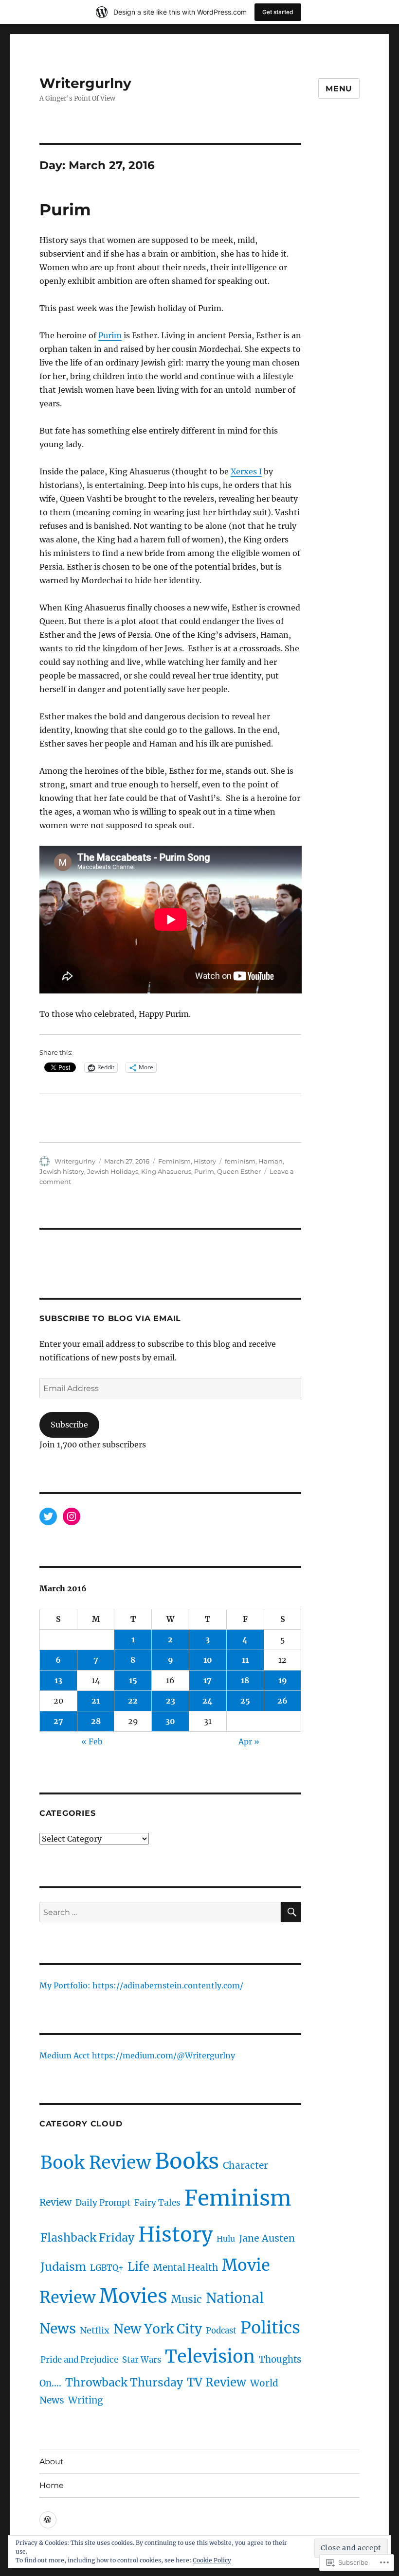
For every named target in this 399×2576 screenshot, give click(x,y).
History (205, 1161)
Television (210, 2357)
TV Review (217, 2382)
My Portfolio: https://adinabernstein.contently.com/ (141, 1986)
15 (133, 1680)
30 (170, 1721)
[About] (48, 2520)
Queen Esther (239, 1171)
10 (208, 1660)
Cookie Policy (212, 2560)
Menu (339, 89)
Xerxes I (246, 471)
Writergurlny (85, 83)
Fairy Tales (157, 2203)
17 (208, 1680)
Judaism (63, 2267)
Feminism (174, 1161)
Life (138, 2267)
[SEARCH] (291, 1912)
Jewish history (62, 1171)
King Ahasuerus (166, 1171)
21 (96, 1701)
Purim (65, 209)
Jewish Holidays (113, 1171)
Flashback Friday (87, 2237)
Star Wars (142, 2360)
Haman (271, 1161)
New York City (158, 2329)
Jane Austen (267, 2238)
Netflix (95, 2330)
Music (187, 2299)
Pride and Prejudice (79, 2360)
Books (187, 2161)
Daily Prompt (103, 2203)
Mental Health (186, 2267)
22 (133, 1701)
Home (52, 2485)
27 (58, 1721)
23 (171, 1701)
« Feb (92, 1741)
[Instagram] (72, 1516)
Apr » (249, 1741)
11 (245, 1660)
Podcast (221, 2331)
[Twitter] (48, 1516)
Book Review (96, 2163)
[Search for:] (160, 1912)
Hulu (226, 2239)
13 (58, 1680)
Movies (133, 2296)
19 (283, 1680)
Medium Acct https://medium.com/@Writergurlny (137, 2056)
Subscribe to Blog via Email (110, 1318)
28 (96, 1721)
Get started (278, 12)
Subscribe (69, 1425)
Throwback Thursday (124, 2382)
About (52, 2462)
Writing (85, 2400)
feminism (240, 1161)
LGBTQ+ (107, 2268)
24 (208, 1701)
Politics (270, 2328)
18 (245, 1680)
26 (282, 1701)
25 (245, 1701)
